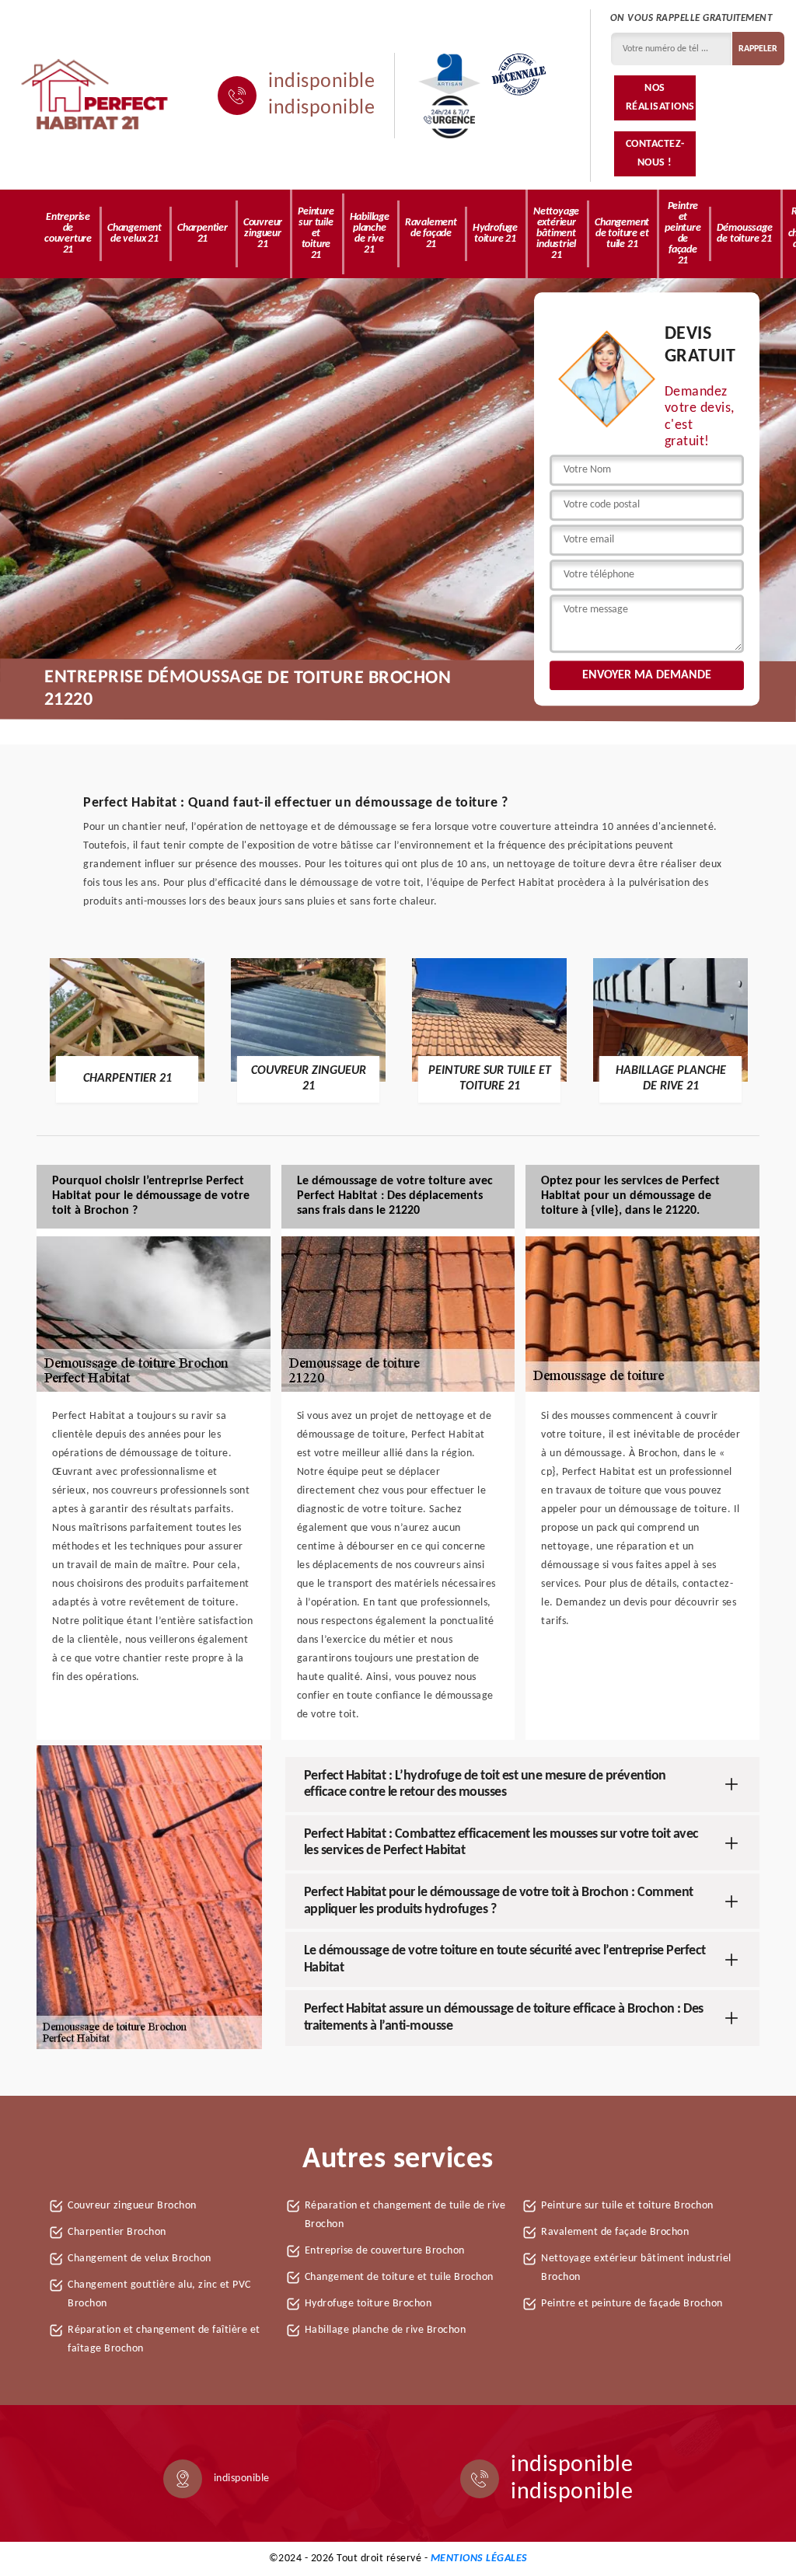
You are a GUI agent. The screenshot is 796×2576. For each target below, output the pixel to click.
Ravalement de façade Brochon (615, 2232)
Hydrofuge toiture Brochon (368, 2304)
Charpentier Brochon (117, 2232)
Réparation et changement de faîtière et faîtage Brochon (164, 2339)
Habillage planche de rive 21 (370, 234)
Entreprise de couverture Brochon (385, 2251)
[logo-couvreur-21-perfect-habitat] (95, 96)
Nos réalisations (660, 98)
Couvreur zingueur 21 (263, 234)
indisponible (321, 82)
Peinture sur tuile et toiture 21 (316, 234)
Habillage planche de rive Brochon (386, 2330)
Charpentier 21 (202, 234)
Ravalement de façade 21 (431, 234)
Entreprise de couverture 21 (68, 234)
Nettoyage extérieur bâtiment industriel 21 (556, 234)
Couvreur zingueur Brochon (132, 2206)
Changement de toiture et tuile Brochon (399, 2277)
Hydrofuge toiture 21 (495, 234)
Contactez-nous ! (655, 153)
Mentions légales (479, 2559)
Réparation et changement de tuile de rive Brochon (405, 2215)
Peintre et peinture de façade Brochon (632, 2304)
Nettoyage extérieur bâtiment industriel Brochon (636, 2268)
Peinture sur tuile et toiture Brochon (627, 2206)
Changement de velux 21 (134, 234)
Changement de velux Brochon (140, 2259)
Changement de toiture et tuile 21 (622, 234)
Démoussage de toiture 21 (745, 234)
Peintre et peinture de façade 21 (683, 234)
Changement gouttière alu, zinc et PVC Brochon (159, 2294)
